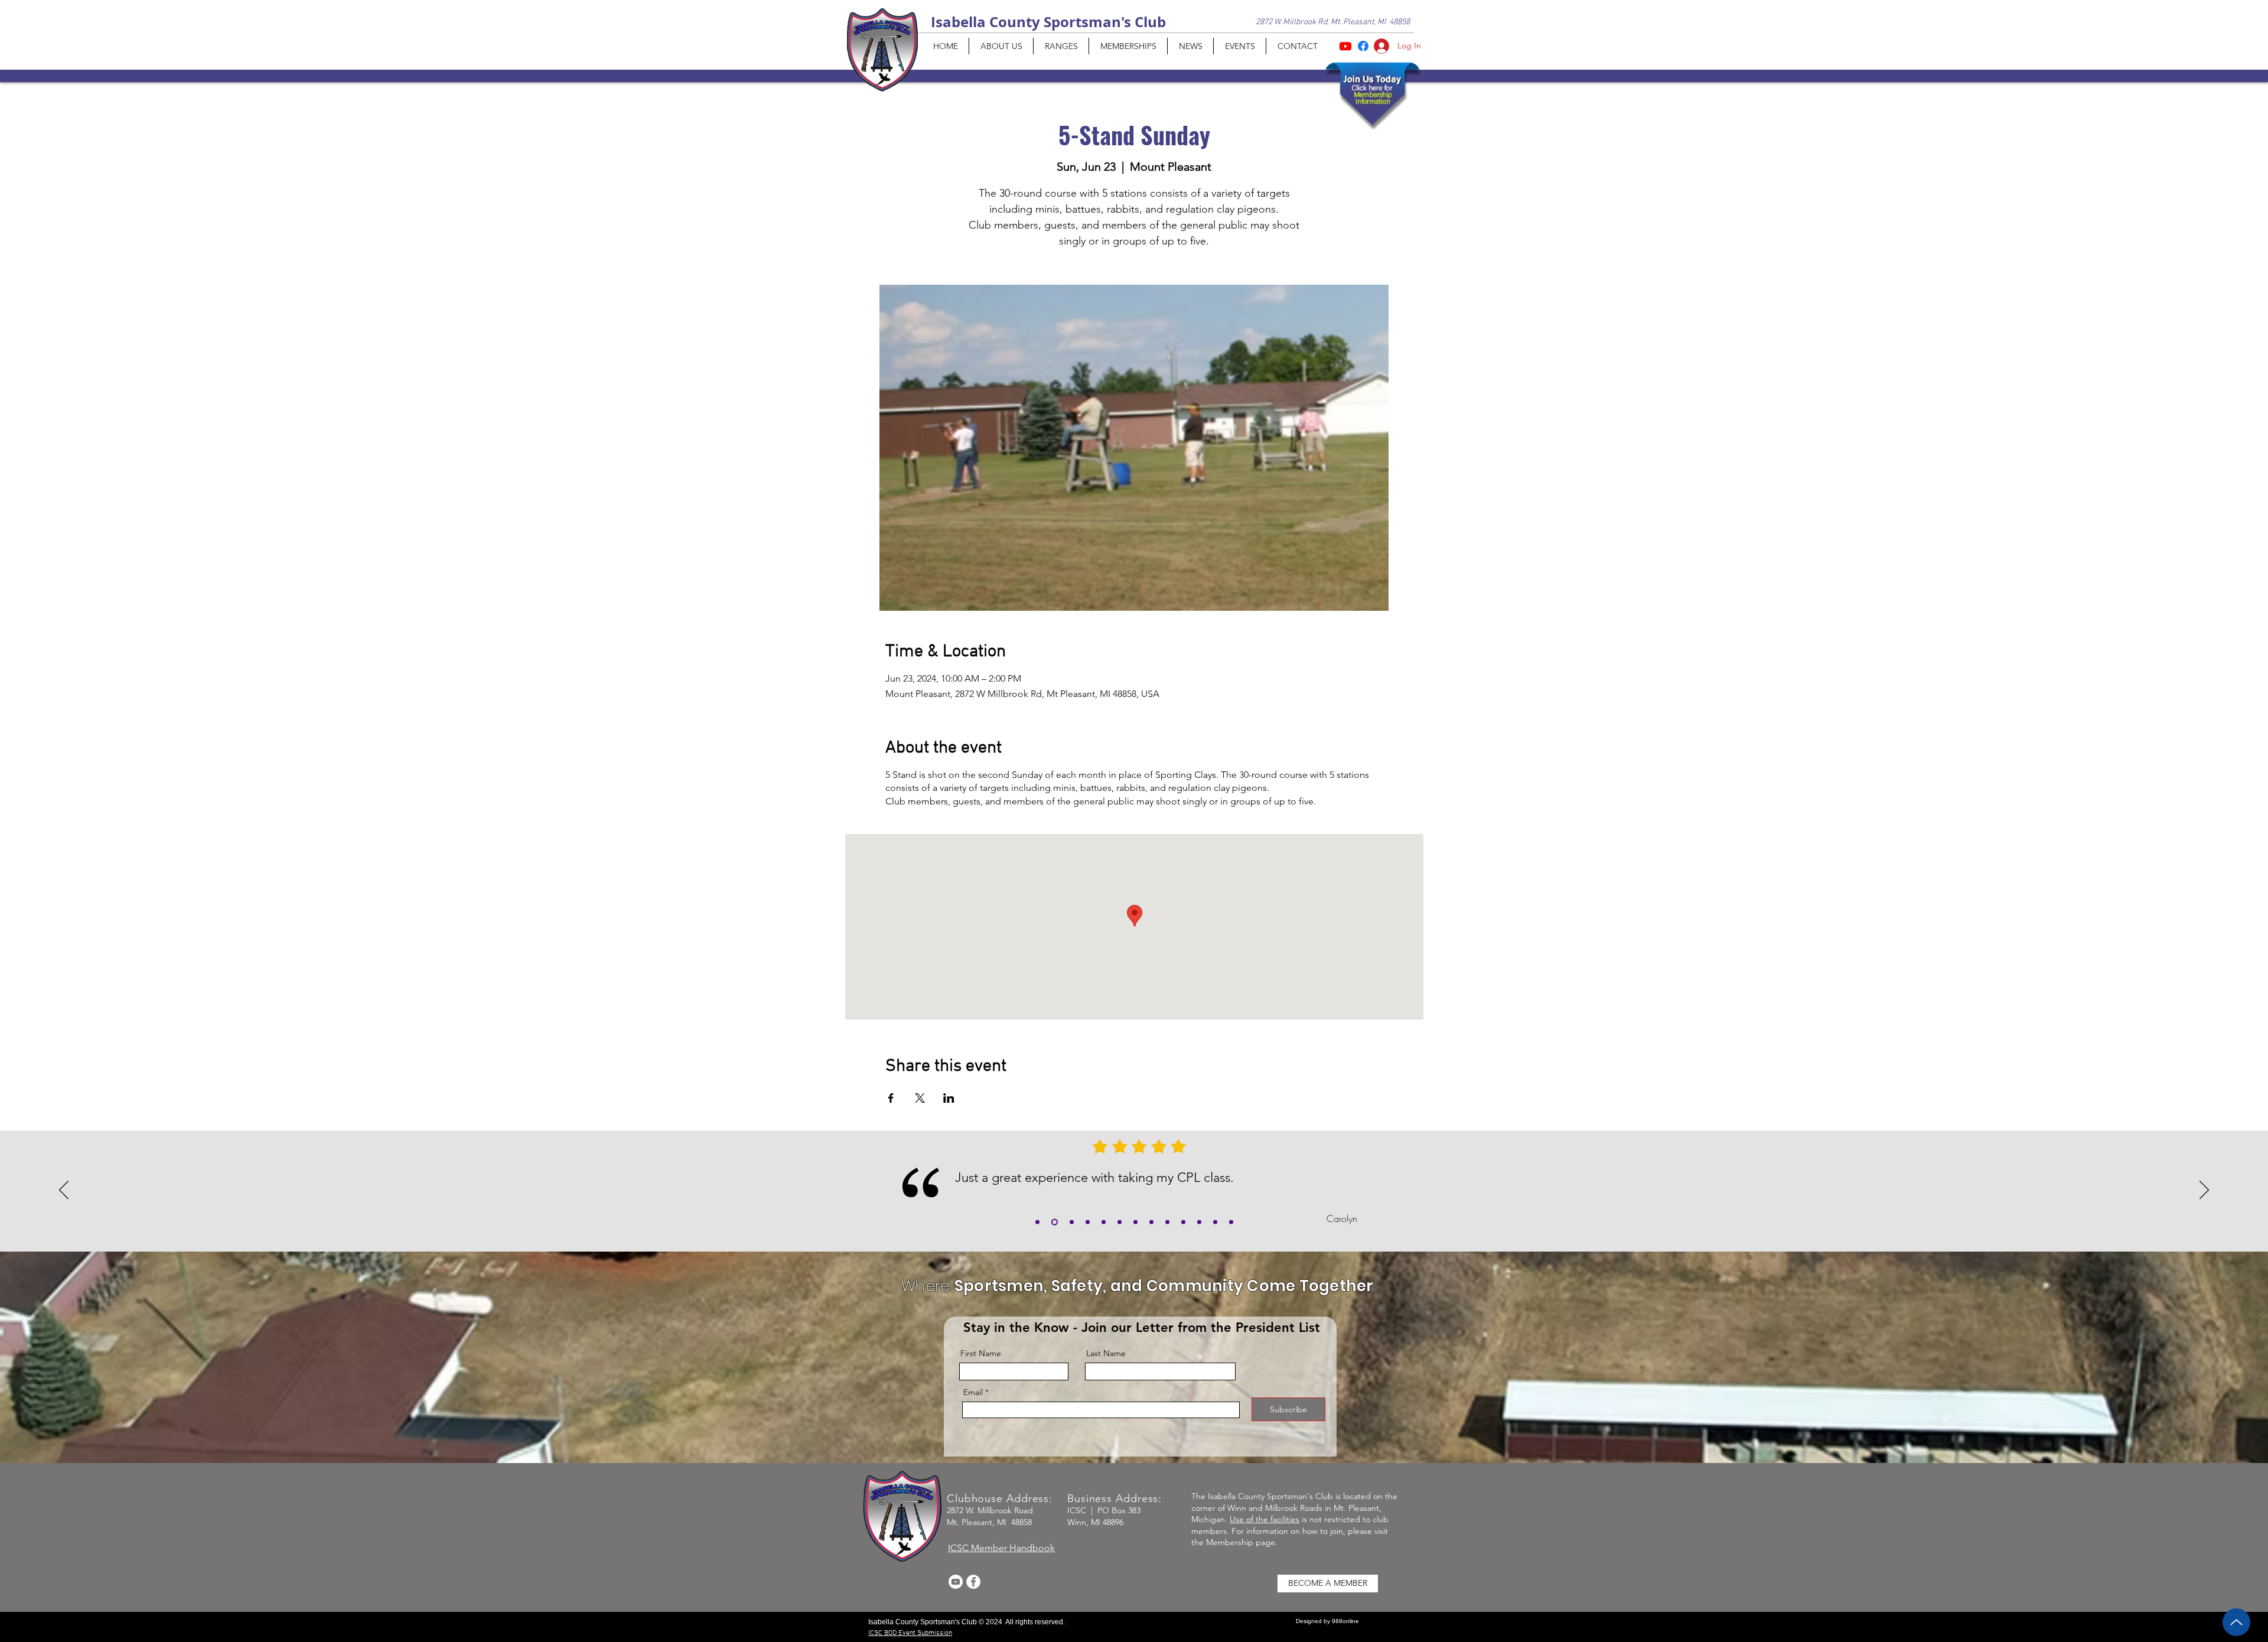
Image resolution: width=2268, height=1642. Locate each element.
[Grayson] (1037, 1222)
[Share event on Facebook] (891, 1098)
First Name (981, 1353)
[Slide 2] (1088, 1222)
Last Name (1106, 1353)
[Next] (2204, 1191)
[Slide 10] (1231, 1222)
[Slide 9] (1215, 1222)
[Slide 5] (1151, 1222)
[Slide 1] (1072, 1222)
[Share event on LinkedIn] (949, 1098)
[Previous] (64, 1191)
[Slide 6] (1167, 1222)
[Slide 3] (1104, 1222)
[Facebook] (973, 1582)
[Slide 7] (1183, 1222)
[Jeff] (1120, 1222)
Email (973, 1392)
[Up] (2236, 1622)
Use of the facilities (1265, 1519)
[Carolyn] (1055, 1222)
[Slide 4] (1135, 1222)
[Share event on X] (920, 1098)
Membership (1230, 1542)
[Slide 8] (1199, 1222)
